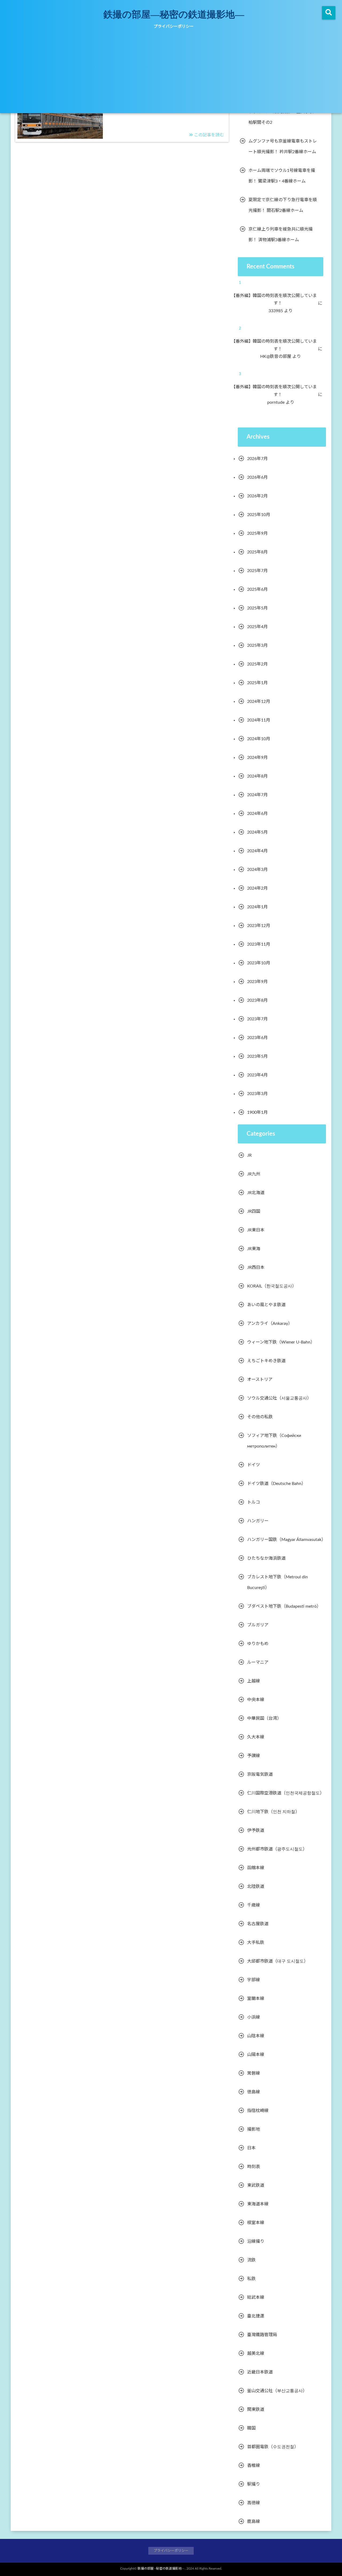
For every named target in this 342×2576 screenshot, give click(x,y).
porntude (279, 402)
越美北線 (256, 2353)
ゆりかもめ (258, 1644)
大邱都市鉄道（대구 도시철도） (278, 1961)
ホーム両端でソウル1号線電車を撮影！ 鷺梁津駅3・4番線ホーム (282, 176)
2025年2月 (257, 664)
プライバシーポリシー (174, 27)
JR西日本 (256, 1267)
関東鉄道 (256, 2409)
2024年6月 (257, 814)
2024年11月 (259, 720)
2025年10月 (259, 515)
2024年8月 (257, 776)
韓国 (251, 2428)
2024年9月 (257, 758)
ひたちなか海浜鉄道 (266, 1558)
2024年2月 (257, 888)
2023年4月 (257, 1075)
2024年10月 (259, 739)
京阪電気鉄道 (260, 1774)
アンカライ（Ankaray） (270, 1323)
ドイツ (254, 1465)
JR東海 (254, 1249)
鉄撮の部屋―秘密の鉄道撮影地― (174, 14)
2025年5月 (257, 608)
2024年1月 (257, 907)
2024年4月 (257, 851)
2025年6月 (257, 589)
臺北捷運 (256, 2316)
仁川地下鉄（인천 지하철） (273, 1812)
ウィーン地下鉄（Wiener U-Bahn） (281, 1342)
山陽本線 (256, 2055)
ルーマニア (258, 1662)
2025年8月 (257, 552)
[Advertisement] (171, 73)
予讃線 (254, 1756)
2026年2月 (257, 496)
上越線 (254, 1681)
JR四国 (254, 1211)
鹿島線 (254, 2522)
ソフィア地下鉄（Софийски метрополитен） (274, 1441)
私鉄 (251, 2279)
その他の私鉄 (260, 1417)
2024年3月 (257, 870)
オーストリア (260, 1380)
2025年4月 (257, 627)
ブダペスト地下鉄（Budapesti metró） (284, 1606)
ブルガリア (258, 1625)
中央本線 (256, 1700)
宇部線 (254, 1980)
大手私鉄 (256, 1943)
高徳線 (254, 2503)
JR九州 (254, 1174)
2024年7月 (257, 795)
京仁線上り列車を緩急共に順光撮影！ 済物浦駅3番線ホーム (281, 235)
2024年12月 (259, 702)
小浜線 (254, 2017)
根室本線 (256, 2223)
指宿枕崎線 (258, 2111)
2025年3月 (257, 645)
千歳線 (254, 1905)
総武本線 (256, 2297)
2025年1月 (257, 683)
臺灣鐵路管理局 (262, 2335)
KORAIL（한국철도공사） (272, 1286)
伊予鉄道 (256, 1830)
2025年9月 (257, 533)
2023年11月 (259, 944)
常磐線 (254, 2073)
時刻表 (254, 2167)
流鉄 (251, 2260)
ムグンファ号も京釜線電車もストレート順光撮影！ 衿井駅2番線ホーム (283, 146)
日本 (251, 2148)
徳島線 (254, 2092)
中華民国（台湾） (264, 1718)
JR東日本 (256, 1230)
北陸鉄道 (256, 1887)
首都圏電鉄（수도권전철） (273, 2447)
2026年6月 (257, 477)
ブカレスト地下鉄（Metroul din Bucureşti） (277, 1582)
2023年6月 (257, 1038)
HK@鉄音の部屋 (279, 356)
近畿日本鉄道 (260, 2372)
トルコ (254, 1502)
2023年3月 (257, 1094)
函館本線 (256, 1868)
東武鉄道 (256, 2185)
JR (249, 1155)
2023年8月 (257, 1000)
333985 (279, 311)
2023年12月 (259, 926)
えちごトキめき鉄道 (266, 1361)
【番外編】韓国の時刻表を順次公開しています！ (278, 300)
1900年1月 (257, 1112)
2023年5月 (257, 1056)
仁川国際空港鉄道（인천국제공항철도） (286, 1793)
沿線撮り (256, 2241)
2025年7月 (257, 571)
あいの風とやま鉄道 (266, 1305)
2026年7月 (257, 459)
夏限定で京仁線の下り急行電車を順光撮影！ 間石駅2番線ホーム (283, 205)
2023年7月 (257, 1019)
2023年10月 (259, 963)
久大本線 (256, 1737)
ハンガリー (258, 1521)
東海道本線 (258, 2204)
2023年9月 (257, 982)
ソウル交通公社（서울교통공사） (279, 1398)
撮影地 (254, 2129)
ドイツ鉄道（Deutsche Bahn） (276, 1484)
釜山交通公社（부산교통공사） (277, 2391)
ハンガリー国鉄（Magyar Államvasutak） (286, 1540)
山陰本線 (256, 2036)
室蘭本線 (256, 1999)
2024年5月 (257, 832)
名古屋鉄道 (258, 1924)
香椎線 (254, 2466)
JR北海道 (256, 1193)
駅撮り (254, 2484)
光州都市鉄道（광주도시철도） (277, 1849)
